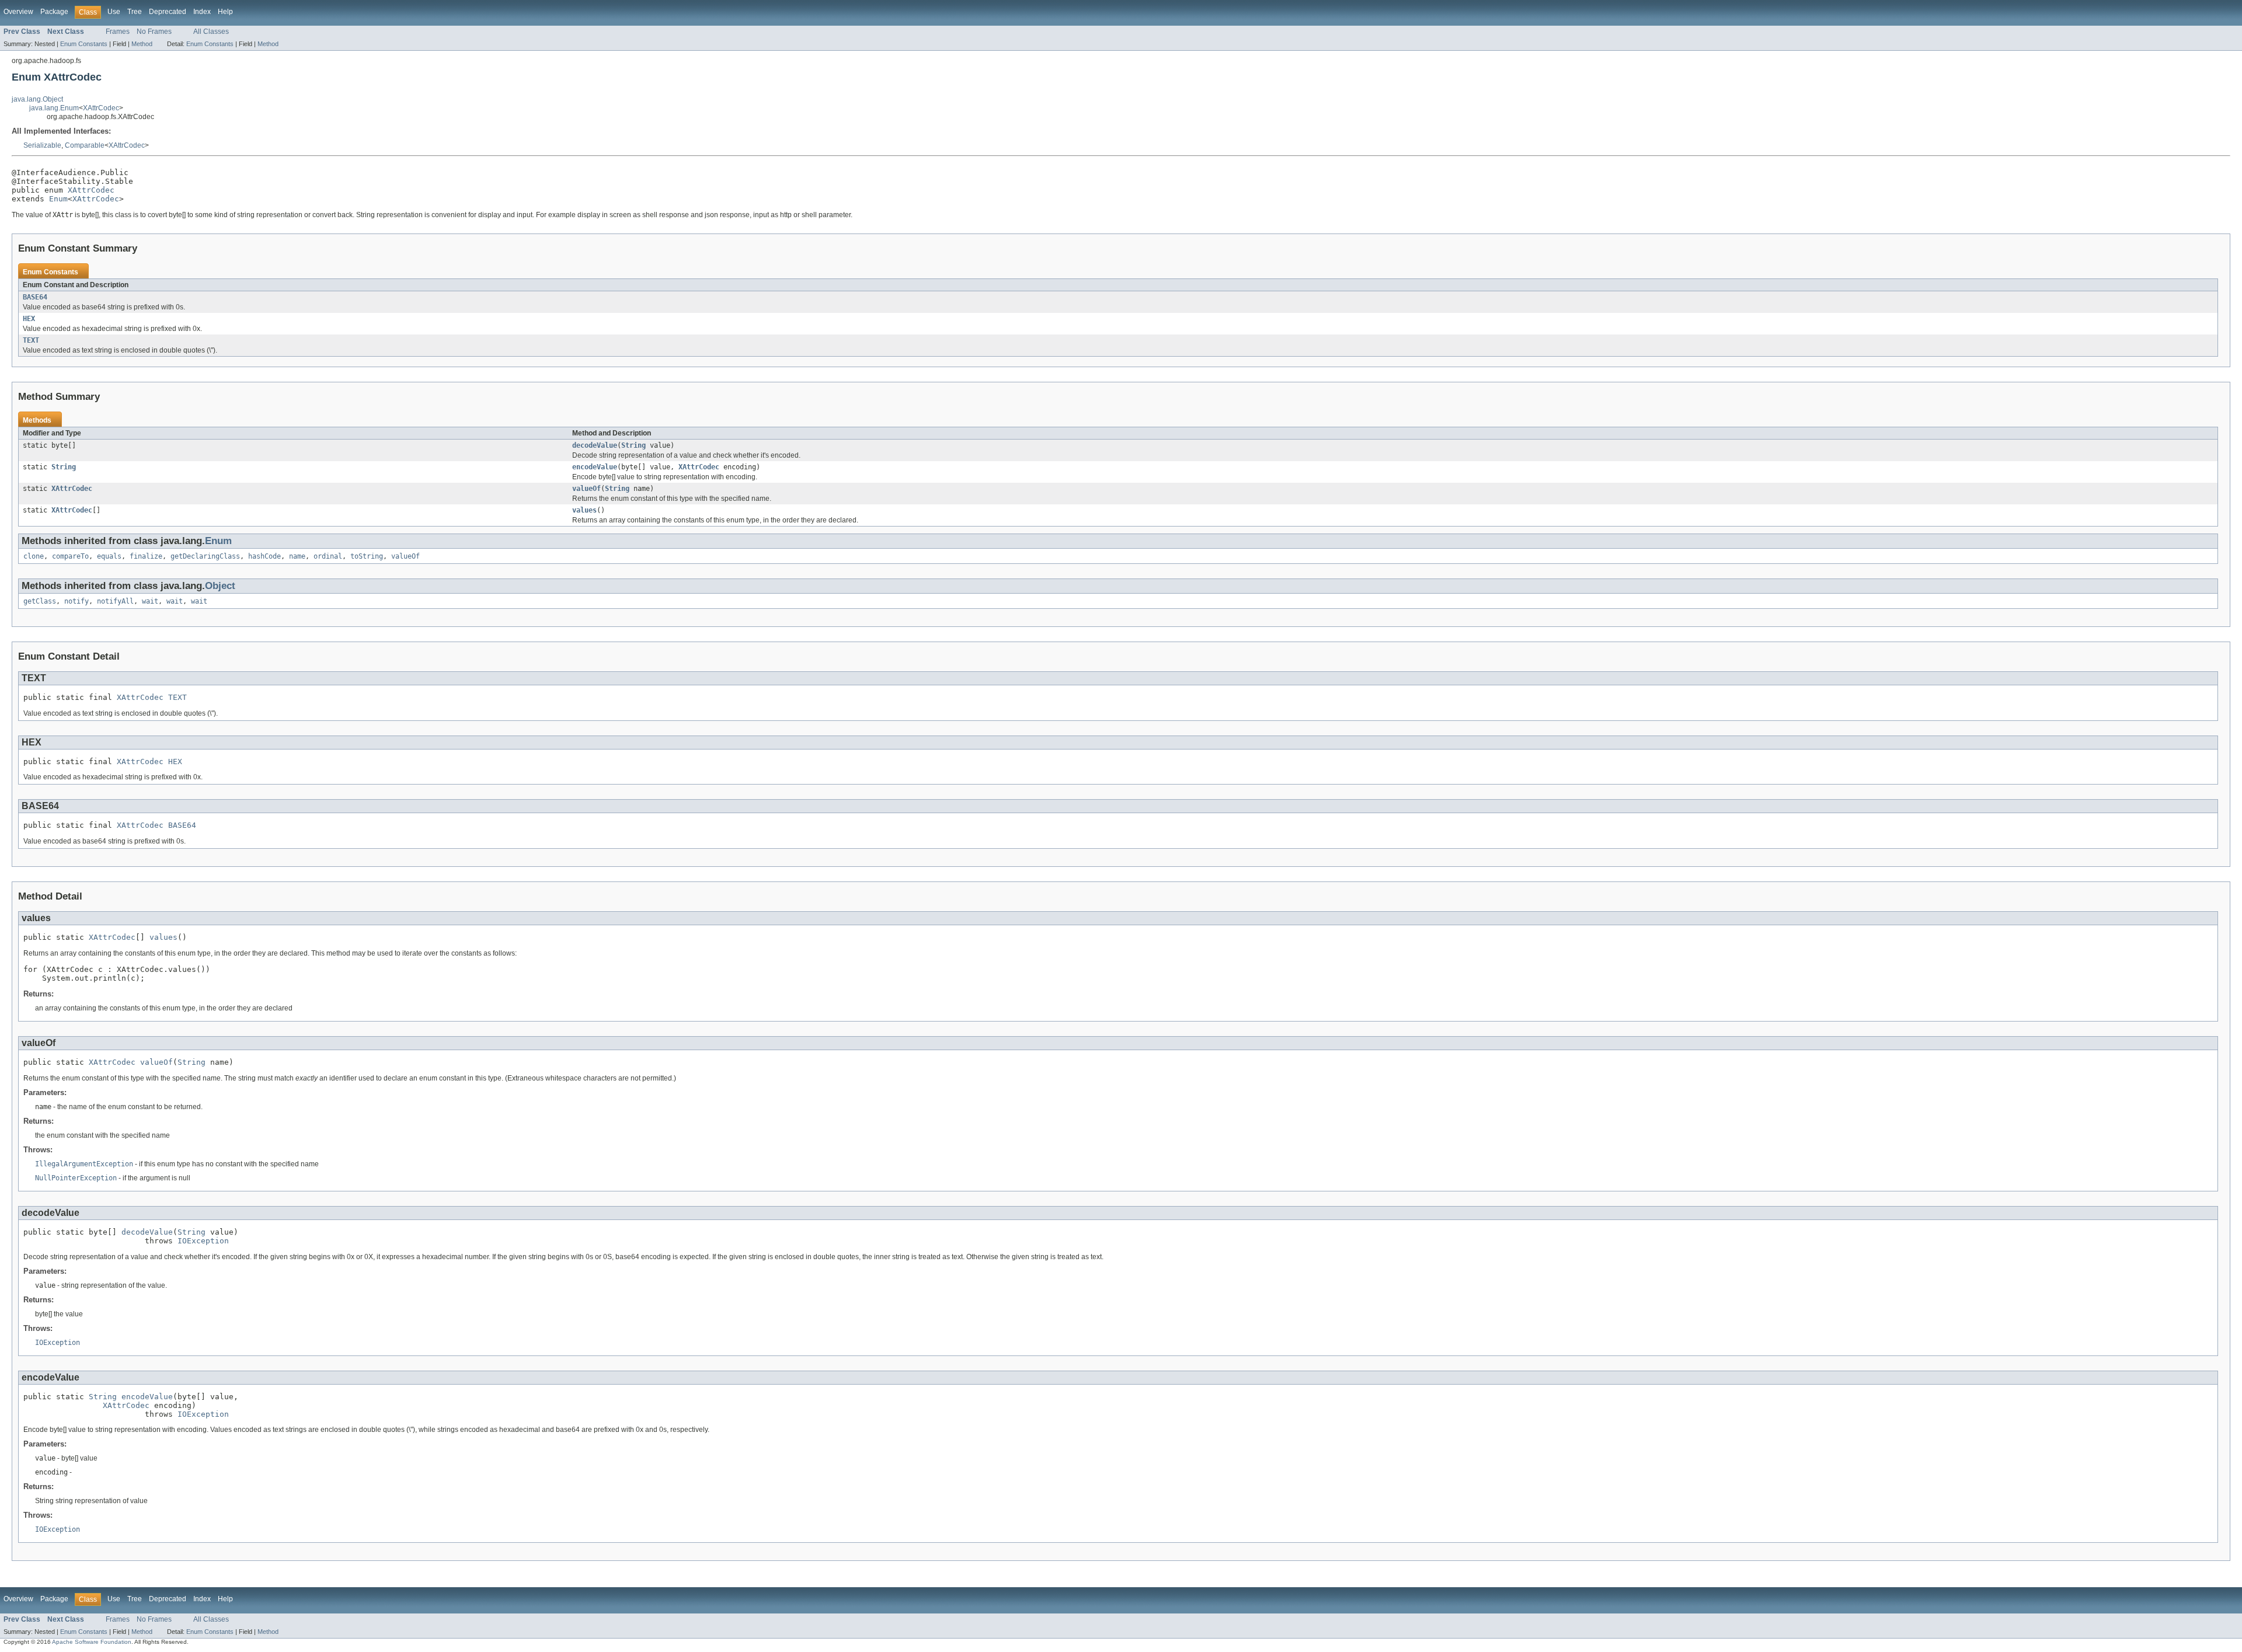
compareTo (70, 556)
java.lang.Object (37, 99)
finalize (146, 556)
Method (142, 44)
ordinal (328, 556)
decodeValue (595, 445)
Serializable (42, 145)
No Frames (154, 32)
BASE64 (35, 297)
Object (220, 586)
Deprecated (168, 12)
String (633, 445)
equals (109, 556)
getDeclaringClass (205, 556)
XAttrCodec (101, 108)
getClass (40, 601)
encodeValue (595, 467)
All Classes (211, 32)
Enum (58, 199)
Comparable (85, 145)
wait (150, 601)
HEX (29, 319)
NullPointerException (76, 1178)
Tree (135, 12)
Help (225, 12)
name (297, 556)
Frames (118, 32)
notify (76, 601)
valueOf (586, 489)
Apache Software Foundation (92, 1642)
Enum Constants (84, 44)
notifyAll (115, 601)
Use (114, 12)
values (584, 510)
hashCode (264, 556)
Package (54, 12)
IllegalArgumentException (84, 1164)
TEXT (31, 340)
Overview (18, 12)
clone (34, 556)
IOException (203, 1241)
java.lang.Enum (54, 108)
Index (202, 12)
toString (367, 556)
